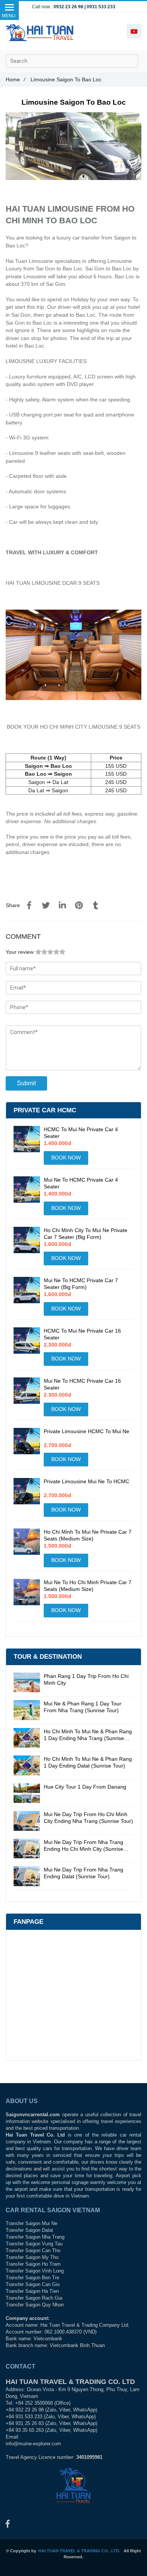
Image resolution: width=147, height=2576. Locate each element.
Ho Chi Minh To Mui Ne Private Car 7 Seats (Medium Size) (88, 1535)
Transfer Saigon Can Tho (33, 2251)
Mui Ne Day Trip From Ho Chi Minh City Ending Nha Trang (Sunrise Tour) (88, 1818)
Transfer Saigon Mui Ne (31, 2224)
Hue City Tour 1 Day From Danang (85, 1787)
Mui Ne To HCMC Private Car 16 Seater (82, 1384)
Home (15, 79)
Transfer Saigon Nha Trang (35, 2237)
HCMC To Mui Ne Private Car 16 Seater (82, 1334)
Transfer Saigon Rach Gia (34, 2298)
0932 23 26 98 (68, 7)
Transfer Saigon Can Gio (33, 2285)
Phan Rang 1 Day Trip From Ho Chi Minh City (86, 1679)
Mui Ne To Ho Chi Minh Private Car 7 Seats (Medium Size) (88, 1586)
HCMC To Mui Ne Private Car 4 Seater (81, 1133)
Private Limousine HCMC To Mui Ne (87, 1431)
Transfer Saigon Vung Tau (34, 2244)
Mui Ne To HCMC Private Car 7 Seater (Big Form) (81, 1284)
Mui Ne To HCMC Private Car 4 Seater (81, 1183)
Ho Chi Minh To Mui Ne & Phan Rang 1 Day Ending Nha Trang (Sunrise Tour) (88, 1735)
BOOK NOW (66, 1158)
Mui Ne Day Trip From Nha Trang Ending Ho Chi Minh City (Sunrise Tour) (83, 1846)
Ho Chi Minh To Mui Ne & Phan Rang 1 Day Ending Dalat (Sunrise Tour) (88, 1762)
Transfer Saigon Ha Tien (32, 2291)
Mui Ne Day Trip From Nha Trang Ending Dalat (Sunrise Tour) (83, 1873)
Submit (26, 1083)
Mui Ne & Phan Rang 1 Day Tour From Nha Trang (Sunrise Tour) (83, 1707)
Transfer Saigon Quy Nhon (35, 2305)
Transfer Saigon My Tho (32, 2257)
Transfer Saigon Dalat (29, 2230)
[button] (134, 31)
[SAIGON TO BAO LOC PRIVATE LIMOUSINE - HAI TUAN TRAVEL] (29, 906)
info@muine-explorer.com (33, 2444)
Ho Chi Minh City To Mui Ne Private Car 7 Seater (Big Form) (86, 1234)
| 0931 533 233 (100, 7)
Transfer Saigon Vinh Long (35, 2271)
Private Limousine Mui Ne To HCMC (87, 1481)
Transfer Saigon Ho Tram (33, 2264)
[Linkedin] (62, 906)
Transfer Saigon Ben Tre (32, 2278)
